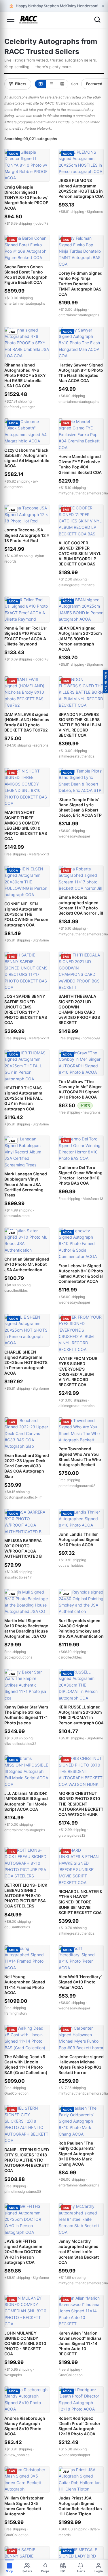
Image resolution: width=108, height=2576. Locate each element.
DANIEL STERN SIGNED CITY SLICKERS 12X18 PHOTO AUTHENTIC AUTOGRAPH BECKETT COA (27, 2160)
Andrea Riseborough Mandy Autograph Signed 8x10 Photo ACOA (25, 2426)
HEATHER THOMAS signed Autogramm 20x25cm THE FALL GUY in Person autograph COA (23, 1098)
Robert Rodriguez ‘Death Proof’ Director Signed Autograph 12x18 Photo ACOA (79, 2426)
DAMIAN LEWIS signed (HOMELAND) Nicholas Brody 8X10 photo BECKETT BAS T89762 (27, 722)
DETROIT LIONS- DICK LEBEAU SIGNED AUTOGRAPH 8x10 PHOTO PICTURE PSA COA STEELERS (26, 1896)
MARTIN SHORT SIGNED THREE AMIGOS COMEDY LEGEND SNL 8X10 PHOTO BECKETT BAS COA (26, 825)
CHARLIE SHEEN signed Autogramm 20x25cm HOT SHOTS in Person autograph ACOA (26, 1363)
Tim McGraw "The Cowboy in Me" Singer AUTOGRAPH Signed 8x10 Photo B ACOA (80, 1089)
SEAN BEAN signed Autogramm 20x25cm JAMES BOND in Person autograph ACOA (80, 639)
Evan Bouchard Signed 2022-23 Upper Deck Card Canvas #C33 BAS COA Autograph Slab (27, 1466)
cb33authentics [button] (17, 1927)
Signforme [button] (95, 212)
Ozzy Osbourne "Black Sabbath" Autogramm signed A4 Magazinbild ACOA (27, 458)
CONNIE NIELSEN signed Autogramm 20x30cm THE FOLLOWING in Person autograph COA (26, 914)
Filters (21, 84)
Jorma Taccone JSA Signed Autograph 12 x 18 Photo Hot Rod (27, 535)
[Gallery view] (40, 84)
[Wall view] (62, 84)
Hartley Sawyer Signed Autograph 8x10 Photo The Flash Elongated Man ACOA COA (81, 373)
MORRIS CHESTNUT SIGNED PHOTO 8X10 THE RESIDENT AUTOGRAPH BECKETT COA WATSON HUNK (81, 1804)
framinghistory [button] (16, 2013)
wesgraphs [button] (13, 2375)
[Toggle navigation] (11, 20)
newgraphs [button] (92, 1112)
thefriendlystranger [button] (20, 407)
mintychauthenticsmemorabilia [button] (83, 493)
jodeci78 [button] (41, 223)
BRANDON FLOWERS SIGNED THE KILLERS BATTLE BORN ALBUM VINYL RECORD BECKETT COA (80, 725)
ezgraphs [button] (41, 745)
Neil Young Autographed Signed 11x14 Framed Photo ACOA (25, 1985)
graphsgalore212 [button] (72, 1835)
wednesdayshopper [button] (74, 836)
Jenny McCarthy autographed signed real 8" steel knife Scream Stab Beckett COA (79, 2252)
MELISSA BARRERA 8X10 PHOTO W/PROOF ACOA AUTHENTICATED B (23, 1548)
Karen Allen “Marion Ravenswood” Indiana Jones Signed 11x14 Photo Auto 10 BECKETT (80, 2344)
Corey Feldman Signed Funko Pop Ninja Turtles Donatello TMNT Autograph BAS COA (80, 284)
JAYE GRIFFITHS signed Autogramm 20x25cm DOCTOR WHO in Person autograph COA (23, 2252)
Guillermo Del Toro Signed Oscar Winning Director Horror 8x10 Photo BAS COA (80, 1175)
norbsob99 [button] (91, 1038)
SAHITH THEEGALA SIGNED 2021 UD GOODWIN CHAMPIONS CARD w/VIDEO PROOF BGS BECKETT (79, 1009)
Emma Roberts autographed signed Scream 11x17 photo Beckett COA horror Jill (81, 905)
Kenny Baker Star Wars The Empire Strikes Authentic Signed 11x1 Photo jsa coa (26, 1715)
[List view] (51, 84)
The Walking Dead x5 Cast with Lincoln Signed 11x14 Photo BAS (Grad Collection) (26, 2065)
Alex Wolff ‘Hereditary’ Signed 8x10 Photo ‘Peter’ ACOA (80, 1982)
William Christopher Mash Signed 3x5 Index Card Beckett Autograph (24, 2506)
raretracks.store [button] (17, 1216)
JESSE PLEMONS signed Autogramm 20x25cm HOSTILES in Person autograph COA (81, 188)
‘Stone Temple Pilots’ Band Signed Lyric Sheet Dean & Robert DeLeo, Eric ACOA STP (80, 807)
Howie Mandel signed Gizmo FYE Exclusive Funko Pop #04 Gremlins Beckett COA (80, 464)
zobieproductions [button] (18, 1657)
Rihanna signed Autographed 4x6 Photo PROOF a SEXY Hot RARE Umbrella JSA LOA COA (25, 375)
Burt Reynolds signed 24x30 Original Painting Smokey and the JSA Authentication (81, 1628)
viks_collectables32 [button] (20, 1744)
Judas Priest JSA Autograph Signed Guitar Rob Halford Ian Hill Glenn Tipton (80, 2506)
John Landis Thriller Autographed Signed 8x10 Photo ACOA (79, 1539)
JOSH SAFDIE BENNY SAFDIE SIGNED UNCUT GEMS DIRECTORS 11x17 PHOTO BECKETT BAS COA (26, 1009)
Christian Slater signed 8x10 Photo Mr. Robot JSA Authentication (27, 1264)
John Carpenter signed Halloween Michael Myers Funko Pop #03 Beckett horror (81, 2065)
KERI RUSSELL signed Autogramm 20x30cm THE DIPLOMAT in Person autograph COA (81, 1715)
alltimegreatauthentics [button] (76, 585)
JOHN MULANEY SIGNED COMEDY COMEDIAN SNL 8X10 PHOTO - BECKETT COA (25, 2344)
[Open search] (97, 20)
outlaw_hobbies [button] (71, 1565)
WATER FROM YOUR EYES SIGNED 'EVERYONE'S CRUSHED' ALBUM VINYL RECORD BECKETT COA (78, 1371)
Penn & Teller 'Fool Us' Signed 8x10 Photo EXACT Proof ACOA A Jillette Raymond (25, 636)
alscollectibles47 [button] (18, 1577)
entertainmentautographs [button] (25, 303)
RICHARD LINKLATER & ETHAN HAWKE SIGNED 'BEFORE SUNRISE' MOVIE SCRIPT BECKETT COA (80, 1902)
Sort (75, 84)
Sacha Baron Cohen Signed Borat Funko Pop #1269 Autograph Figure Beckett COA (26, 275)
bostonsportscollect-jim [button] (23, 1497)
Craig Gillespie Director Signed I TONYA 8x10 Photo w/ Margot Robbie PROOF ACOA (26, 198)
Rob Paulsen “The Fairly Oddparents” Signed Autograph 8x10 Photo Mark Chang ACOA (77, 2154)
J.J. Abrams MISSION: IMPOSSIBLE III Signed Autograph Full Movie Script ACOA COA (26, 1801)
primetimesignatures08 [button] (77, 1486)
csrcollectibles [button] (16, 1290)
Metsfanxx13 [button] (39, 854)
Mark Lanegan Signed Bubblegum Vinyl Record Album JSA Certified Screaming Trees (26, 1184)
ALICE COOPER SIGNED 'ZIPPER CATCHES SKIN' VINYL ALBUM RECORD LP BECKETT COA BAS (80, 553)
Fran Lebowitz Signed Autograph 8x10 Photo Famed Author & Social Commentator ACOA (81, 1274)
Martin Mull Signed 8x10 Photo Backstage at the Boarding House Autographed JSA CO (26, 1628)
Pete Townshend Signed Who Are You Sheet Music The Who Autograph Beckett (80, 1457)
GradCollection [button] (16, 2093)
